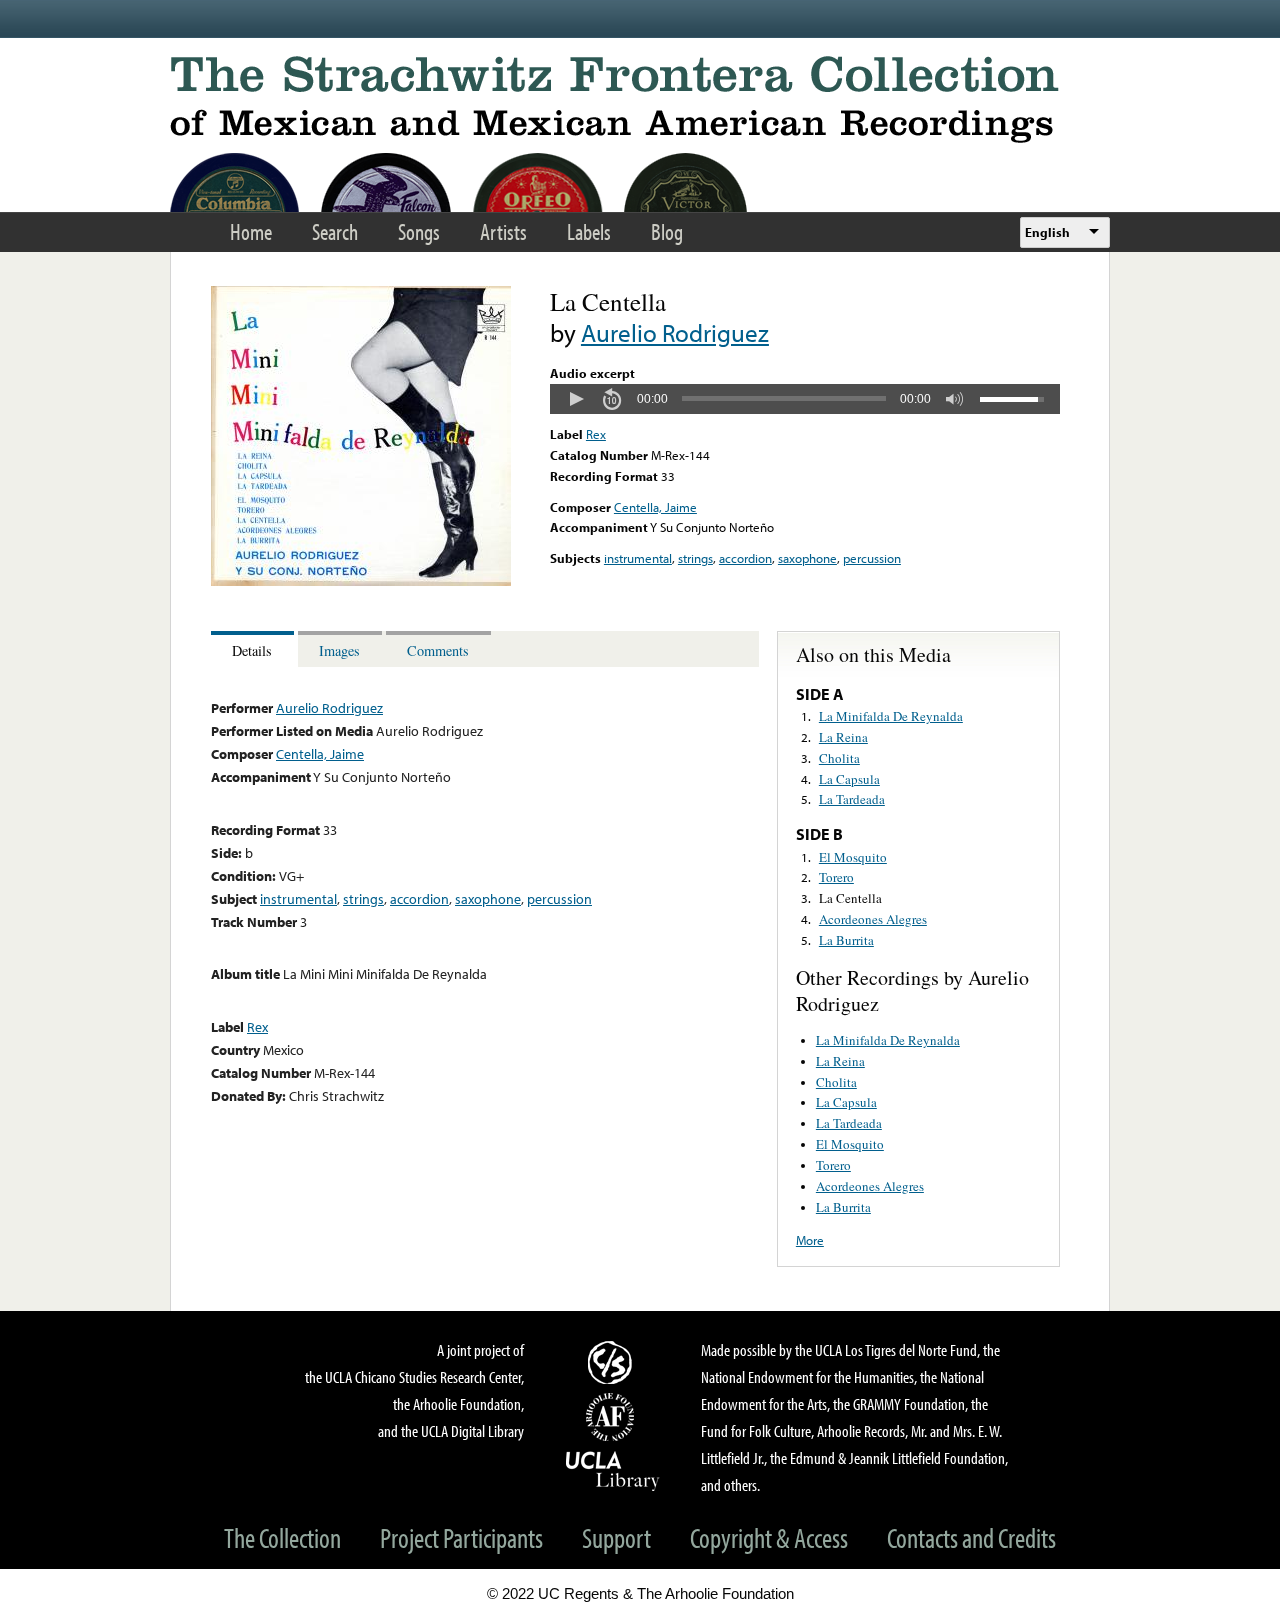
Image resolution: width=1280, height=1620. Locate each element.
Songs (419, 231)
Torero (836, 877)
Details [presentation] (252, 650)
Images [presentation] (339, 650)
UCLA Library (613, 1470)
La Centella (850, 898)
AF (613, 1417)
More (810, 1240)
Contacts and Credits (971, 1537)
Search (335, 231)
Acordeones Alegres (873, 919)
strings (695, 558)
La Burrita (846, 940)
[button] (576, 399)
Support (616, 1537)
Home (251, 231)
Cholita (839, 758)
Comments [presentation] (438, 650)
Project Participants (461, 1537)
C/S (613, 1362)
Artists (503, 231)
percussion (872, 558)
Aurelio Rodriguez (675, 332)
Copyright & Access (769, 1537)
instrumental (638, 558)
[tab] (254, 649)
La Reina (843, 737)
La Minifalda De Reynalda (891, 716)
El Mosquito (853, 857)
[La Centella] (361, 581)
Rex (596, 434)
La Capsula (849, 779)
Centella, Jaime (655, 507)
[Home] (640, 99)
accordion (745, 558)
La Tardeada (852, 799)
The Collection (282, 1537)
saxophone (807, 558)
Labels (589, 231)
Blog (667, 231)
